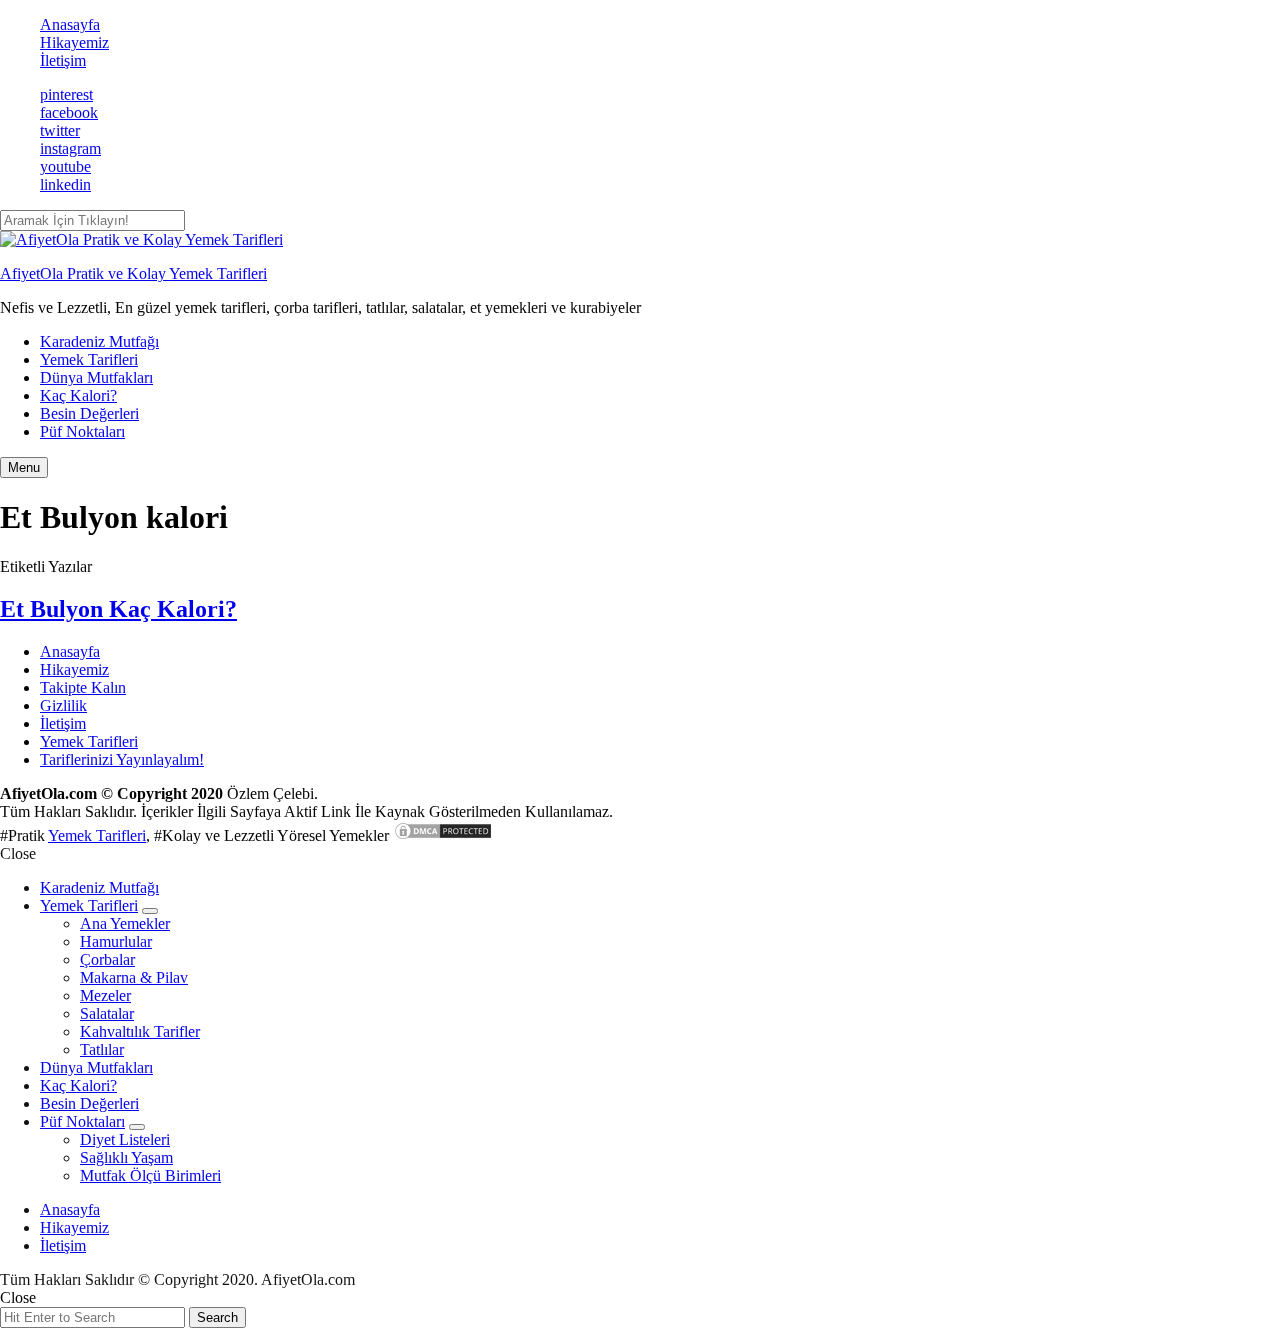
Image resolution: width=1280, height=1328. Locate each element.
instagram (70, 148)
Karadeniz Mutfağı (99, 341)
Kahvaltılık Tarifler (140, 1031)
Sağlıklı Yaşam (126, 1157)
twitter (60, 130)
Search (217, 1317)
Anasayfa (70, 24)
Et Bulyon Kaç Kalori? (118, 609)
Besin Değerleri (89, 413)
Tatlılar (102, 1049)
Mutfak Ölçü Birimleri (150, 1175)
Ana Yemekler (125, 923)
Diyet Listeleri (125, 1139)
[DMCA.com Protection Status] (443, 835)
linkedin (65, 184)
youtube (65, 166)
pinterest (66, 94)
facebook (69, 112)
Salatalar (107, 1013)
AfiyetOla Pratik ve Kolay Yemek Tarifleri (133, 273)
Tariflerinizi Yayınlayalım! (122, 759)
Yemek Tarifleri (89, 359)
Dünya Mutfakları (96, 377)
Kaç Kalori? (78, 395)
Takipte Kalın (83, 687)
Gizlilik (63, 705)
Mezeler (105, 995)
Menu (24, 467)
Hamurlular (116, 941)
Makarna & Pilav (134, 977)
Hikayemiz (74, 42)
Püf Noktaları (82, 431)
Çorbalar (107, 959)
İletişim (63, 60)
